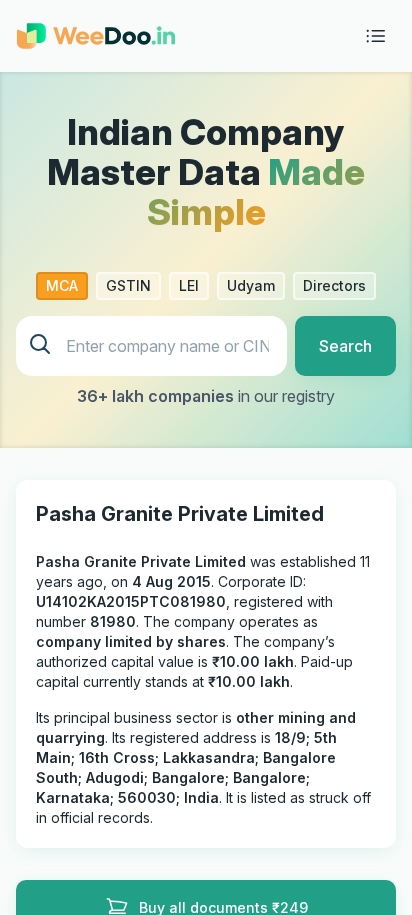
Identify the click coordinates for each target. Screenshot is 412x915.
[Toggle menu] (376, 36)
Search (345, 346)
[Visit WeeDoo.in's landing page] (96, 36)
